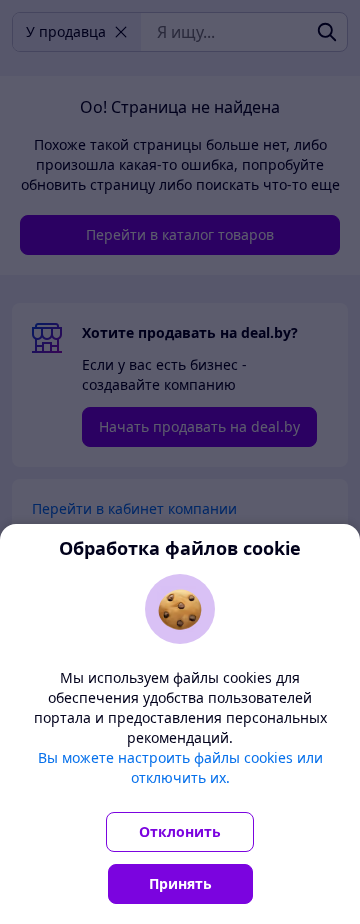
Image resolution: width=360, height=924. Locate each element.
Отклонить (180, 831)
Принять (180, 883)
